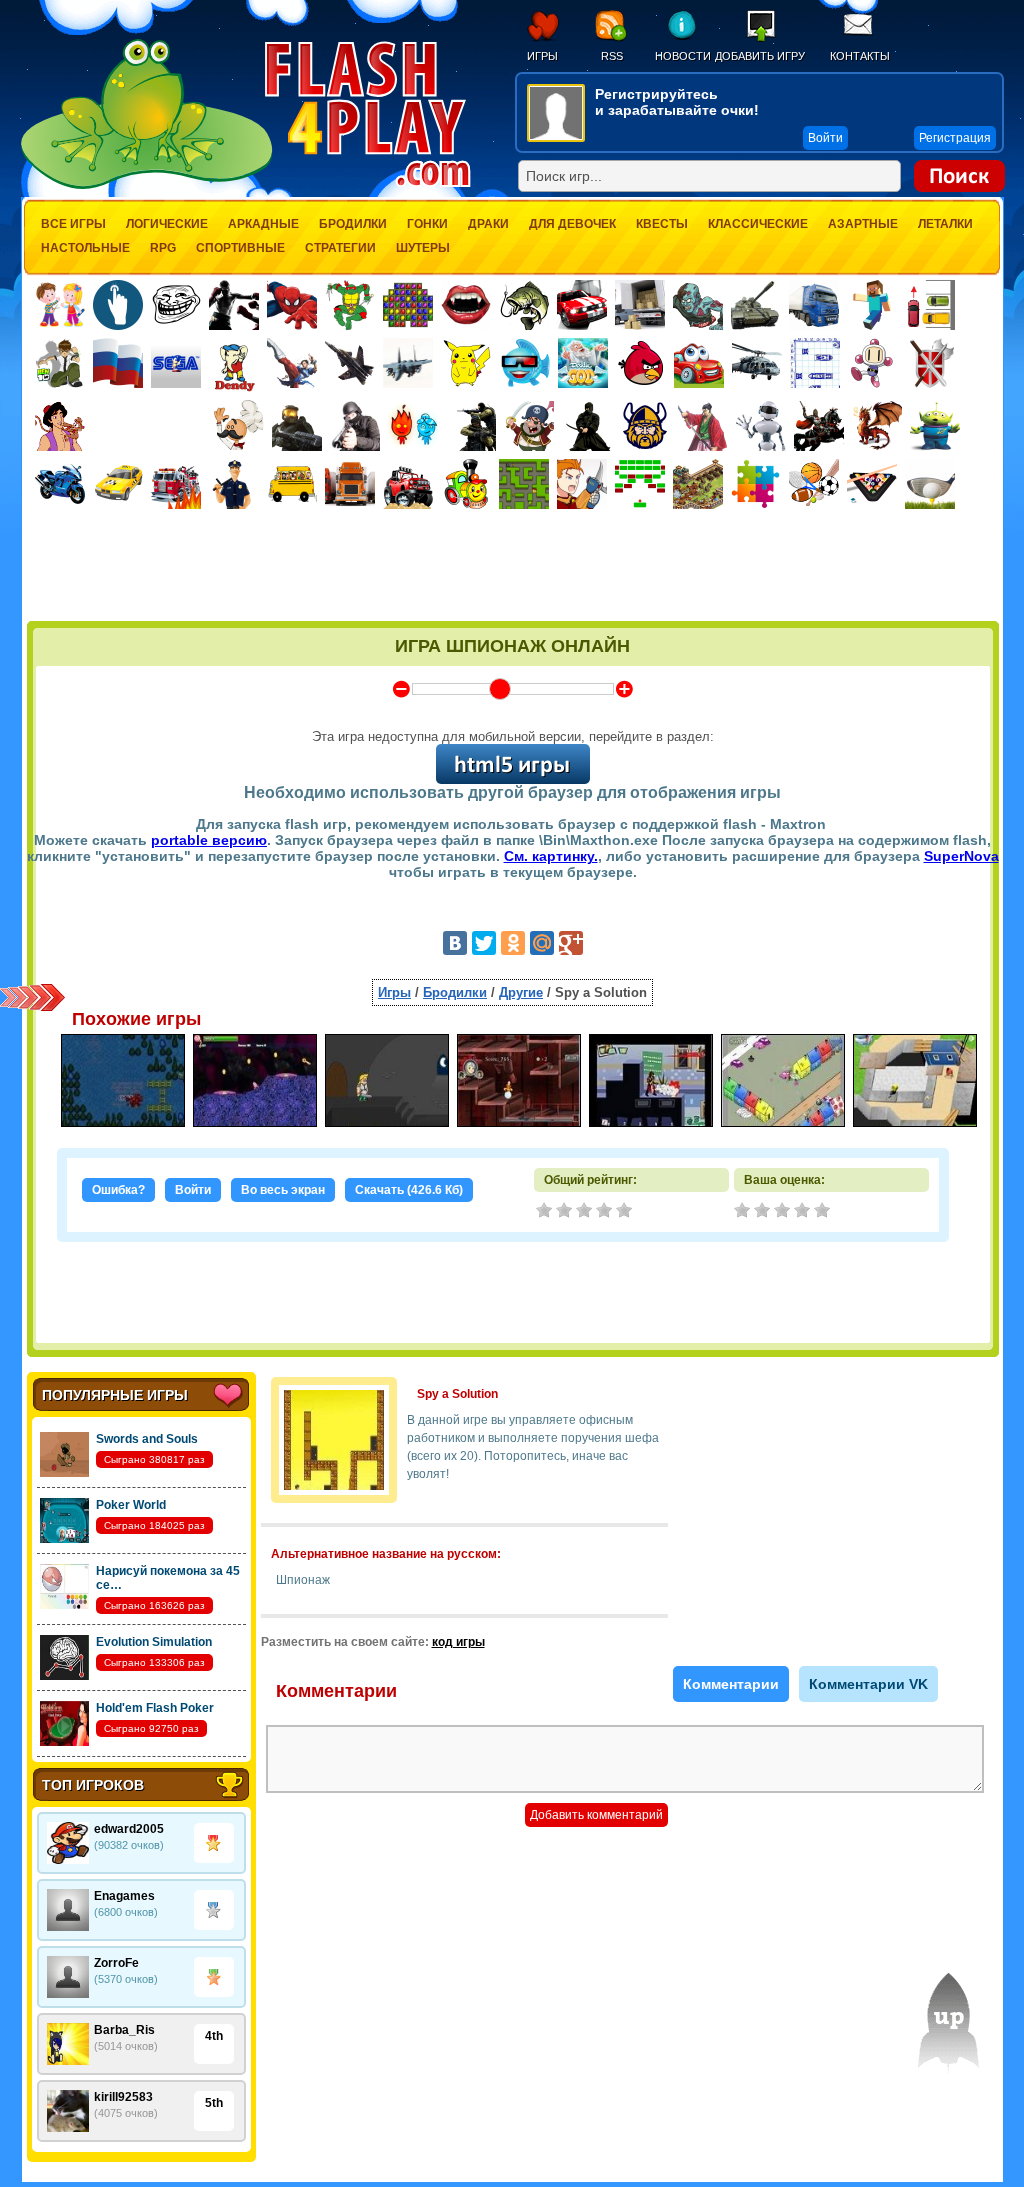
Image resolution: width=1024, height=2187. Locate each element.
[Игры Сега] (176, 366)
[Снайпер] (355, 426)
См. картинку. (551, 856)
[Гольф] (930, 484)
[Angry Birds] (641, 363)
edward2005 (129, 1829)
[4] (804, 1212)
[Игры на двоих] (60, 305)
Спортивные (240, 248)
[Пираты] (529, 426)
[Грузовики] (814, 305)
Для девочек (572, 224)
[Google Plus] (571, 943)
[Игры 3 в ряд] (408, 305)
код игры (458, 1642)
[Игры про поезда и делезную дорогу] (466, 484)
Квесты (662, 224)
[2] (764, 1212)
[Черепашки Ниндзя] (350, 305)
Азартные (863, 224)
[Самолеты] (408, 363)
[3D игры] (525, 363)
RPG (163, 248)
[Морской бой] (815, 363)
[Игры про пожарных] (176, 484)
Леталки (945, 224)
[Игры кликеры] (118, 305)
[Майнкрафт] (872, 305)
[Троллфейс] (176, 305)
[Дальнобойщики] (350, 484)
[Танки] (756, 305)
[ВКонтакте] (455, 943)
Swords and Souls (147, 1439)
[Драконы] (877, 426)
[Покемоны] (467, 363)
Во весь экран (283, 1190)
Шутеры (423, 248)
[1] (744, 1212)
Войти (193, 1190)
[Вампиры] (466, 305)
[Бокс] (234, 305)
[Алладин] (60, 426)
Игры (542, 56)
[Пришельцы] (935, 426)
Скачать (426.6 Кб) (409, 1190)
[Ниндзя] (587, 426)
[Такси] (118, 484)
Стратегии (340, 248)
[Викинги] (645, 426)
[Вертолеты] (757, 363)
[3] (784, 1212)
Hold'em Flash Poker (155, 1708)
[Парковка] (930, 304)
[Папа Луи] (238, 425)
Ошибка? (118, 1190)
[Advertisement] (513, 567)
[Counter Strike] (471, 426)
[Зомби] (698, 305)
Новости (682, 56)
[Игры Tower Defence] (698, 484)
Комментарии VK (868, 1684)
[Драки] (292, 363)
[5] (824, 1212)
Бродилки (353, 224)
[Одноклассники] (513, 943)
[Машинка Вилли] (699, 363)
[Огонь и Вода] (413, 426)
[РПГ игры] (582, 484)
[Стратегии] (931, 363)
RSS (612, 56)
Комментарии (731, 1684)
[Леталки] (350, 363)
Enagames (124, 1896)
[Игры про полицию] (234, 484)
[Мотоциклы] (60, 484)
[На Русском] (118, 363)
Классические (758, 224)
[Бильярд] (872, 484)
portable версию (209, 840)
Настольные (85, 248)
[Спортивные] (814, 484)
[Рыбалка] (524, 305)
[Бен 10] (60, 363)
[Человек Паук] (292, 305)
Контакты (860, 56)
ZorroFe (116, 1963)
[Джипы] (408, 484)
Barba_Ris (124, 2030)
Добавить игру (760, 56)
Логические (167, 224)
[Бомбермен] (873, 363)
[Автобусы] (292, 484)
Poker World (131, 1505)
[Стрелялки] (297, 426)
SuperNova (961, 856)
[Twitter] (484, 943)
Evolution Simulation (154, 1642)
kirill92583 (123, 2097)
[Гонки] (582, 305)
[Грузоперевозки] (640, 305)
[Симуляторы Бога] (583, 363)
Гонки (427, 224)
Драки (488, 224)
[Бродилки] (524, 484)
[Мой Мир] (542, 943)
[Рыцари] (819, 426)
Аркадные (263, 224)
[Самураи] (703, 426)
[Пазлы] (756, 484)
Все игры (73, 224)
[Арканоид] (640, 484)
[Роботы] (761, 426)
